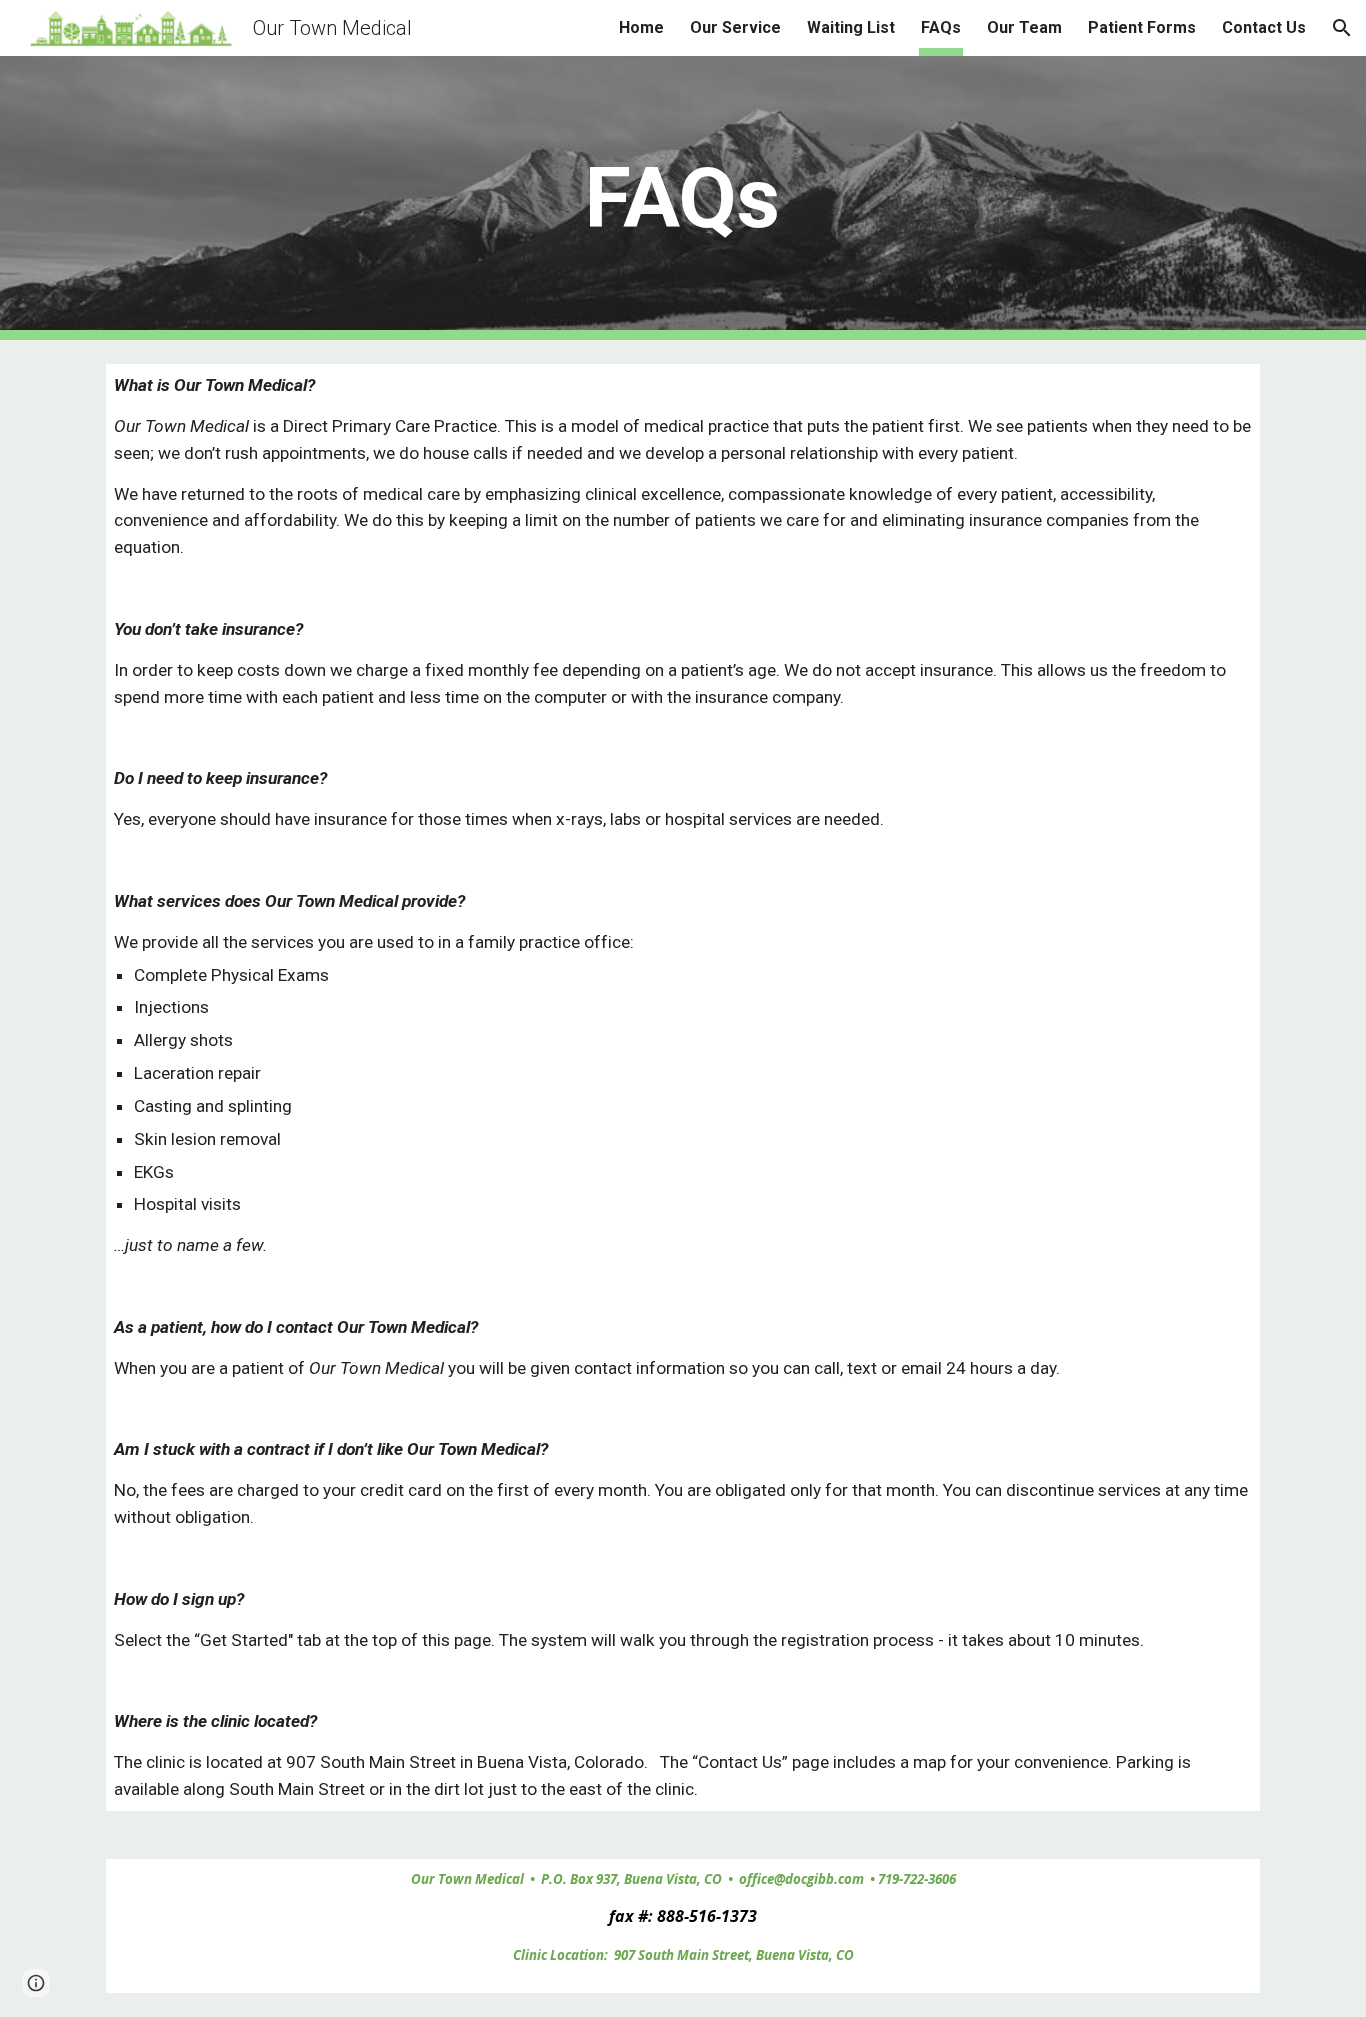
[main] (683, 198)
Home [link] (641, 27)
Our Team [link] (1024, 27)
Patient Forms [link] (1142, 27)
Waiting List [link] (851, 27)
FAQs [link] (941, 27)
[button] (1342, 28)
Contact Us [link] (1264, 27)
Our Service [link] (735, 27)
